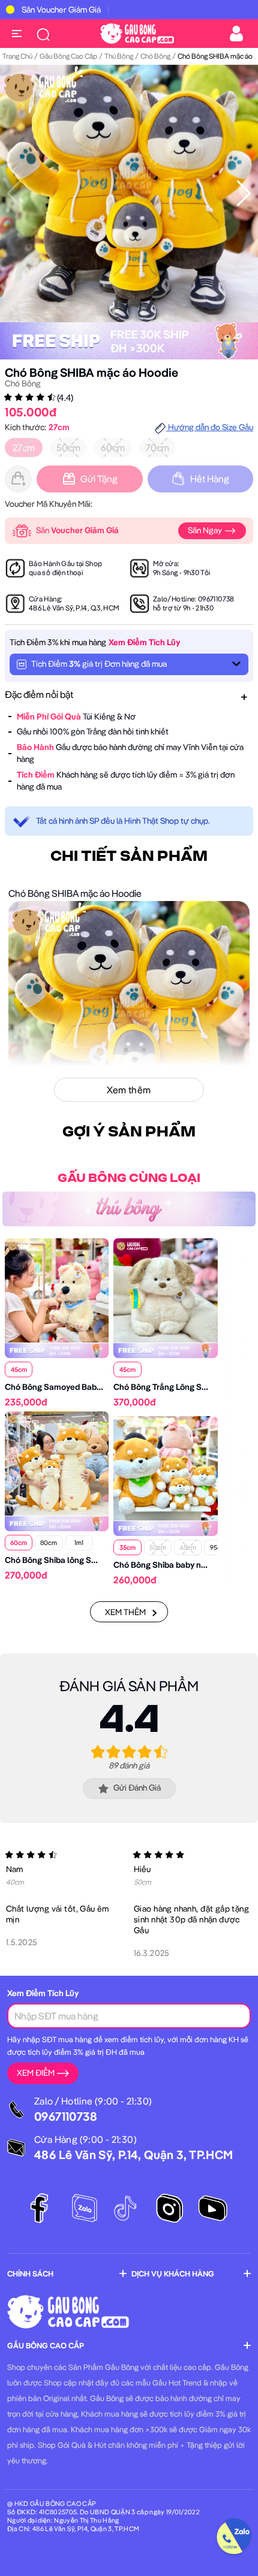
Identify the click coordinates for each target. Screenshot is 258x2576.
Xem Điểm (36, 2073)
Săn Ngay (206, 530)
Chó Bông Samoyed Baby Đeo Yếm (71, 1387)
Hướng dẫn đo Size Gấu (210, 427)
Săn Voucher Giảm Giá (61, 10)
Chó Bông (155, 56)
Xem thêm (125, 1612)
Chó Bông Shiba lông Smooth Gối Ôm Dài (82, 1560)
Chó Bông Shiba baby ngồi (163, 1565)
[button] (244, 193)
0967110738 (216, 599)
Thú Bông (119, 56)
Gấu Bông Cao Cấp (68, 56)
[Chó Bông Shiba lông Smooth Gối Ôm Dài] (57, 1462)
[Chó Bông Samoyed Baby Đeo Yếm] (57, 1289)
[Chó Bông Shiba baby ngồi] (165, 1467)
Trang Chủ (17, 56)
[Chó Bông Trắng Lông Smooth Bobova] (165, 1289)
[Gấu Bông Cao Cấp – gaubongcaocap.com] (137, 32)
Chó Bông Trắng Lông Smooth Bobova (185, 1387)
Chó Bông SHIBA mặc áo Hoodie (91, 372)
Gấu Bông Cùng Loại (129, 1178)
